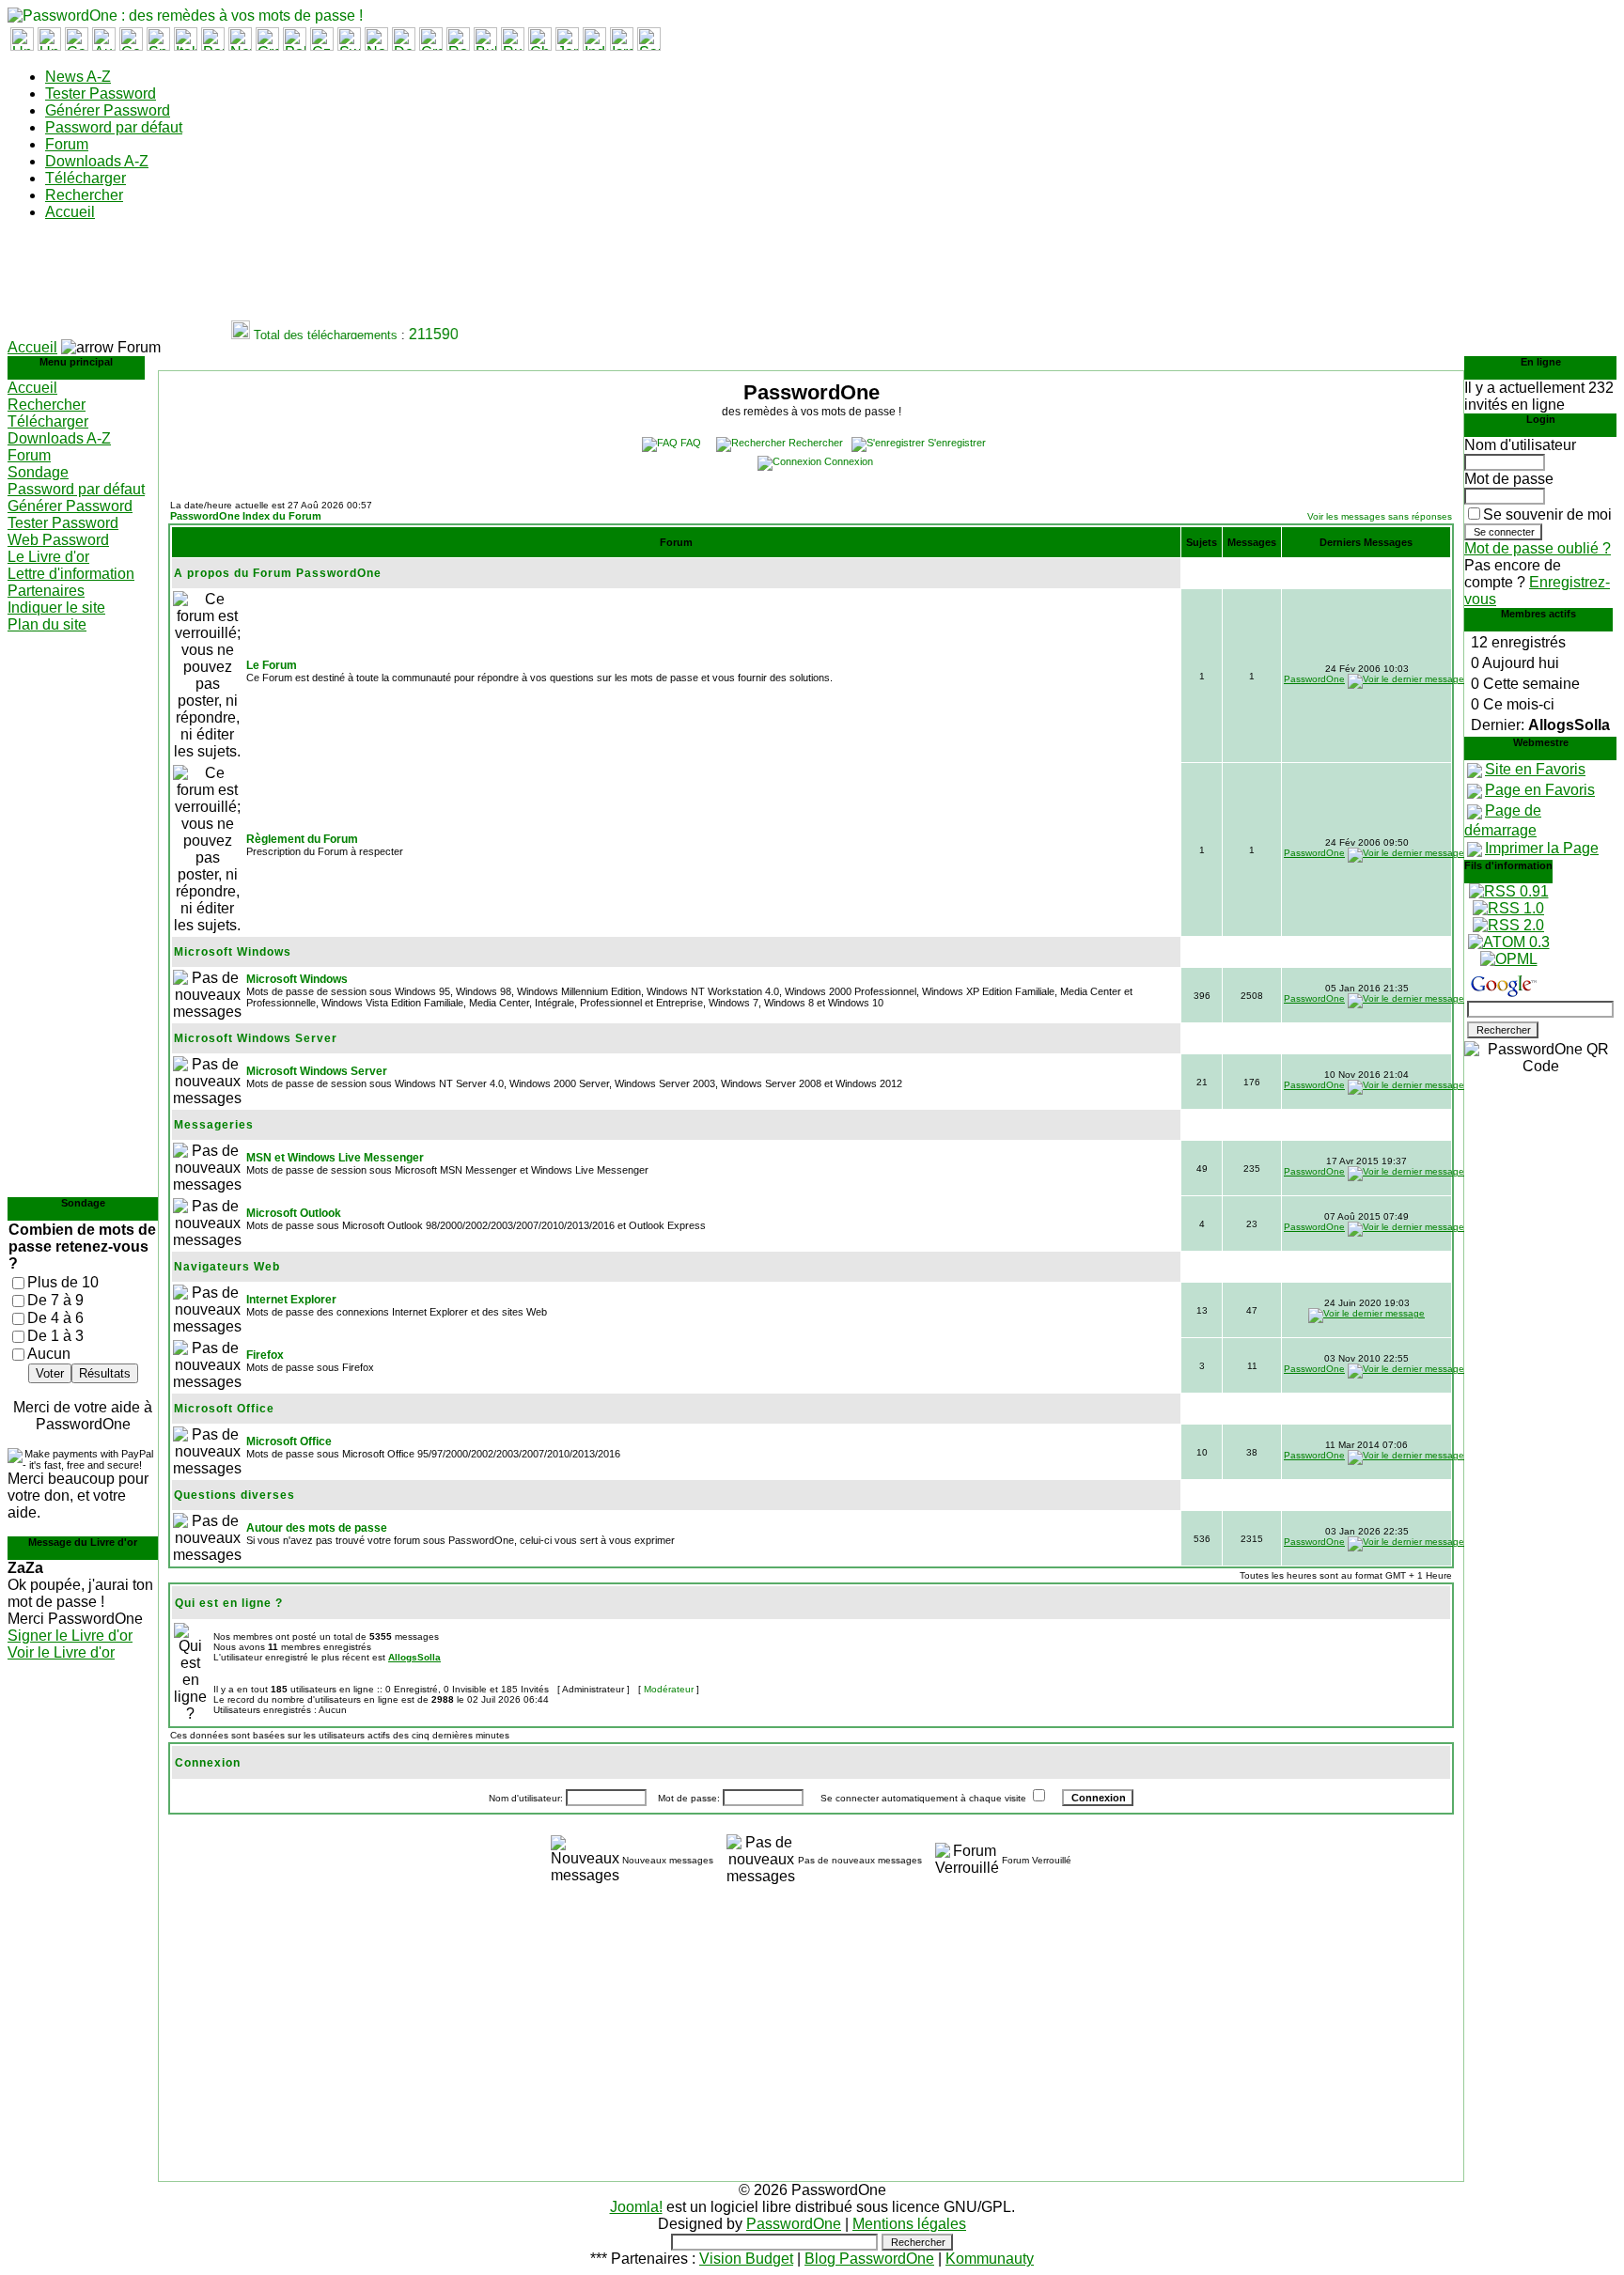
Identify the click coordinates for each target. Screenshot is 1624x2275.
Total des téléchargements (313, 335)
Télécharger (86, 178)
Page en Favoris (1540, 790)
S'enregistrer (957, 443)
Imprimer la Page (1542, 848)
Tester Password (101, 93)
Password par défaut (114, 127)
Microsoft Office (224, 1409)
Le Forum (272, 665)
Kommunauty (990, 2259)
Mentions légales (909, 2224)
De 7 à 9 (55, 1300)
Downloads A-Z (97, 161)
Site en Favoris (1535, 769)
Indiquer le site (56, 608)
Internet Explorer (291, 1300)
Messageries (214, 1125)
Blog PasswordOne (869, 2259)
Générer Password (108, 110)
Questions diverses (234, 1495)
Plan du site (47, 624)
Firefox (265, 1355)
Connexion (849, 461)
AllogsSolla (414, 1657)
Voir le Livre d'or (61, 1652)
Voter (50, 1373)
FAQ (691, 443)
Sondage (38, 472)
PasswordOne (1314, 679)
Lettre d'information (71, 574)
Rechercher (84, 195)
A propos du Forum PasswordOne (278, 573)
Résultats (105, 1373)
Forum (67, 144)
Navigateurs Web (227, 1267)
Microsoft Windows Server (256, 1038)
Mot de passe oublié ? (1538, 548)
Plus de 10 (63, 1282)
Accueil (70, 212)
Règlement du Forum (302, 839)
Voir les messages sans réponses (1380, 516)
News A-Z (78, 77)
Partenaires (46, 591)
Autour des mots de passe (317, 1528)
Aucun (49, 1354)
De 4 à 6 (55, 1318)
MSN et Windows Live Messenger (335, 1158)
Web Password (58, 540)
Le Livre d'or (48, 557)
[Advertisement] (350, 278)
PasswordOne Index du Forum (246, 516)
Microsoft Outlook (294, 1213)
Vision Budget (746, 2259)
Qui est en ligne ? (229, 1603)
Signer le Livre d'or (70, 1636)
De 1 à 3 (55, 1336)
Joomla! (636, 2207)
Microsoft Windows (233, 952)
